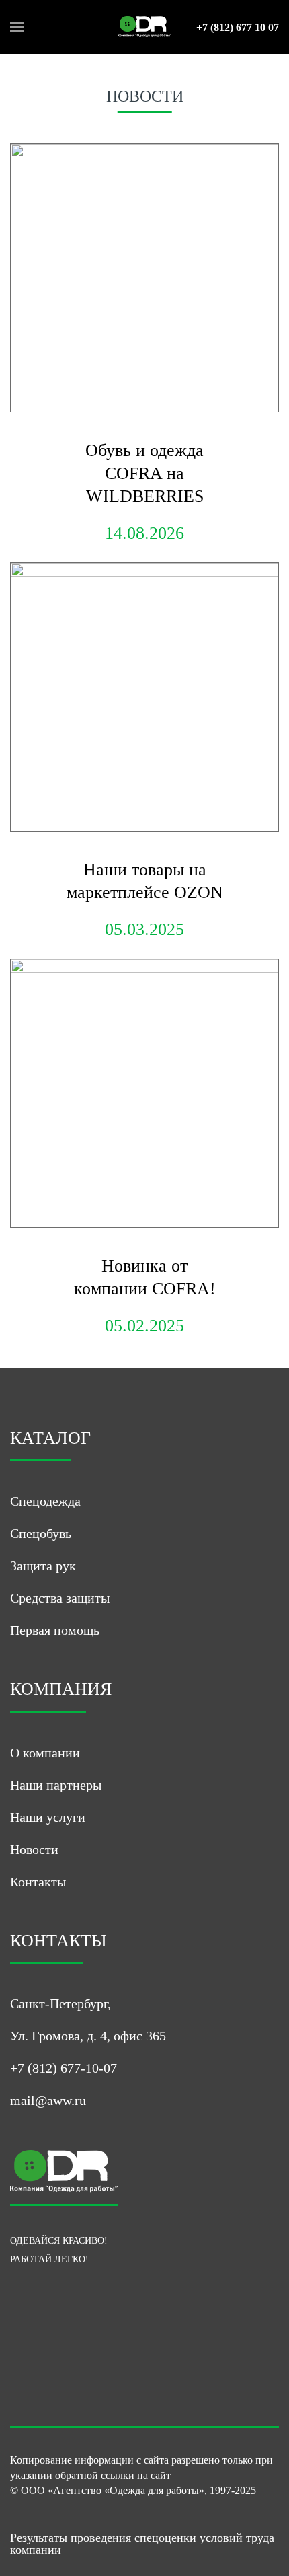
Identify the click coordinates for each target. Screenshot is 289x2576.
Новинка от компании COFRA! (145, 1277)
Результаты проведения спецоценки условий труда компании (142, 2544)
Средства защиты (60, 1598)
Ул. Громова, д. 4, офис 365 (88, 2036)
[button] (17, 27)
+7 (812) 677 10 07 (238, 28)
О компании (45, 1753)
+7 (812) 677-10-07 (64, 2068)
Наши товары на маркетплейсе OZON (145, 881)
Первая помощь (55, 1630)
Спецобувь (41, 1533)
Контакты (38, 1882)
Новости (34, 1849)
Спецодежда (45, 1501)
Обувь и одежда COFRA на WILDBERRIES (144, 473)
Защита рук (43, 1566)
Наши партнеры (56, 1785)
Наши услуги (48, 1817)
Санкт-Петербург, (60, 2003)
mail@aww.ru (48, 2100)
